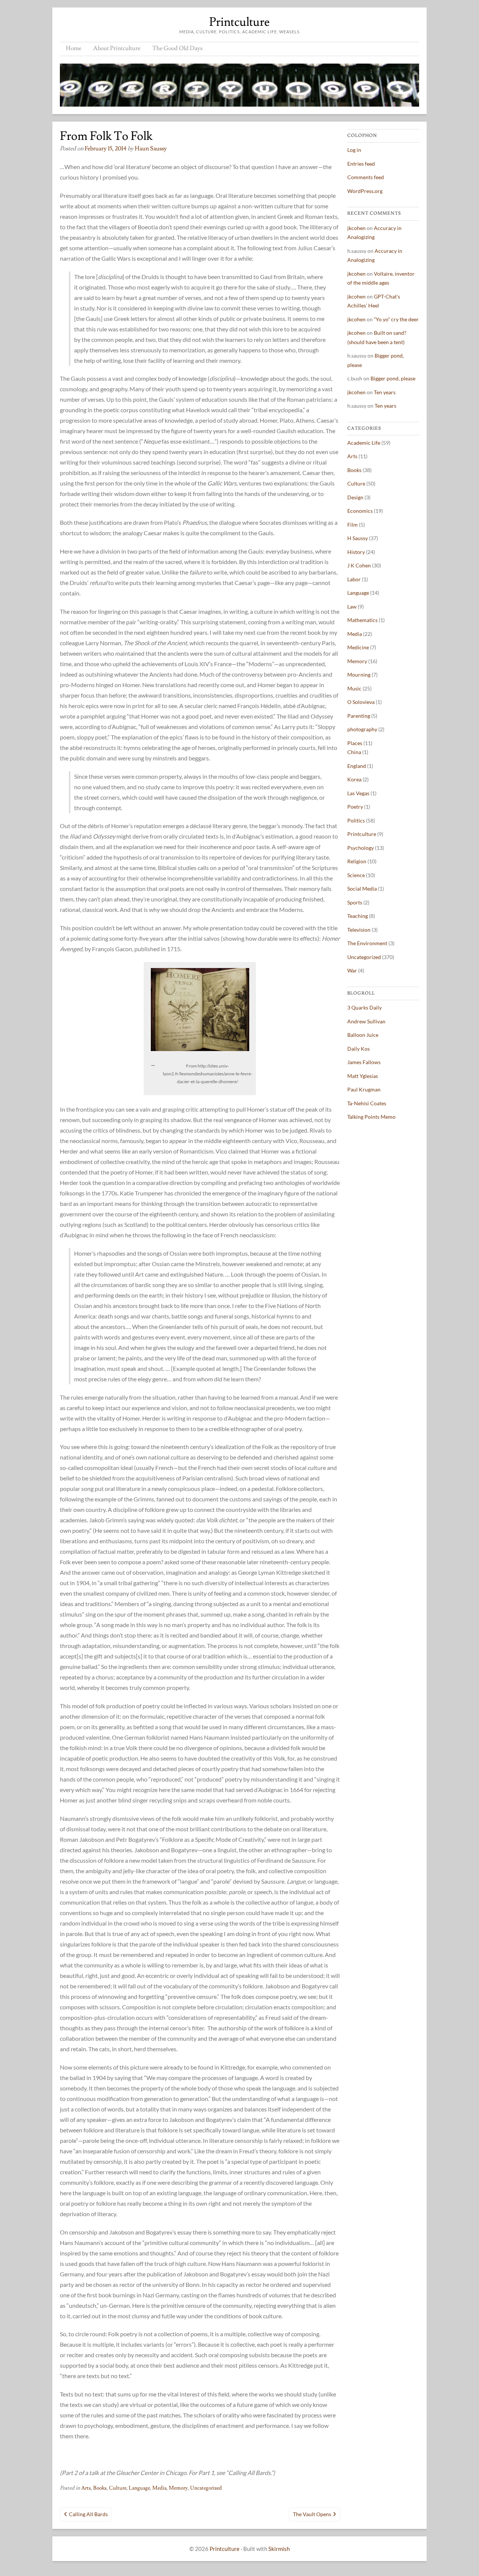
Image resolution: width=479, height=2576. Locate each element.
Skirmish (279, 2549)
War (352, 970)
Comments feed (366, 177)
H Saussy (358, 538)
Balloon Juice (363, 1035)
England (357, 766)
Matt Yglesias (363, 1076)
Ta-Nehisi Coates (367, 1103)
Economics (360, 511)
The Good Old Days (177, 48)
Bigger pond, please (393, 378)
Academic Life (364, 443)
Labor (354, 579)
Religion (357, 861)
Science (356, 875)
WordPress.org (365, 191)
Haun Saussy (151, 148)
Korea (354, 779)
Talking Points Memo (371, 1117)
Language (139, 2488)
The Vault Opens (312, 2514)
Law (352, 607)
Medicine (358, 647)
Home (74, 48)
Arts (86, 2488)
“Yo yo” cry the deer (396, 319)
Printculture (239, 22)
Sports (355, 902)
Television (359, 930)
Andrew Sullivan (366, 1021)
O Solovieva (361, 702)
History (356, 552)
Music (354, 688)
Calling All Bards (88, 2514)
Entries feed (361, 164)
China (354, 752)
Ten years (385, 392)
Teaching (358, 916)
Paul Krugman (364, 1089)
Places (355, 743)
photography (362, 729)
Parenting (359, 716)
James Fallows (364, 1062)
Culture (118, 2488)
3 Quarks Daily (364, 1007)
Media (159, 2488)
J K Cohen (359, 565)
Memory (178, 2488)
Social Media (362, 889)
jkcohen (356, 228)
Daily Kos (359, 1049)
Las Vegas (358, 793)
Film (353, 525)
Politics (356, 820)
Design (355, 497)
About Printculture (117, 48)
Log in (354, 150)
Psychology (361, 848)
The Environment (367, 943)
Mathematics (362, 620)
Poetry (355, 807)
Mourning (359, 675)
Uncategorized (206, 2488)
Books (100, 2488)
